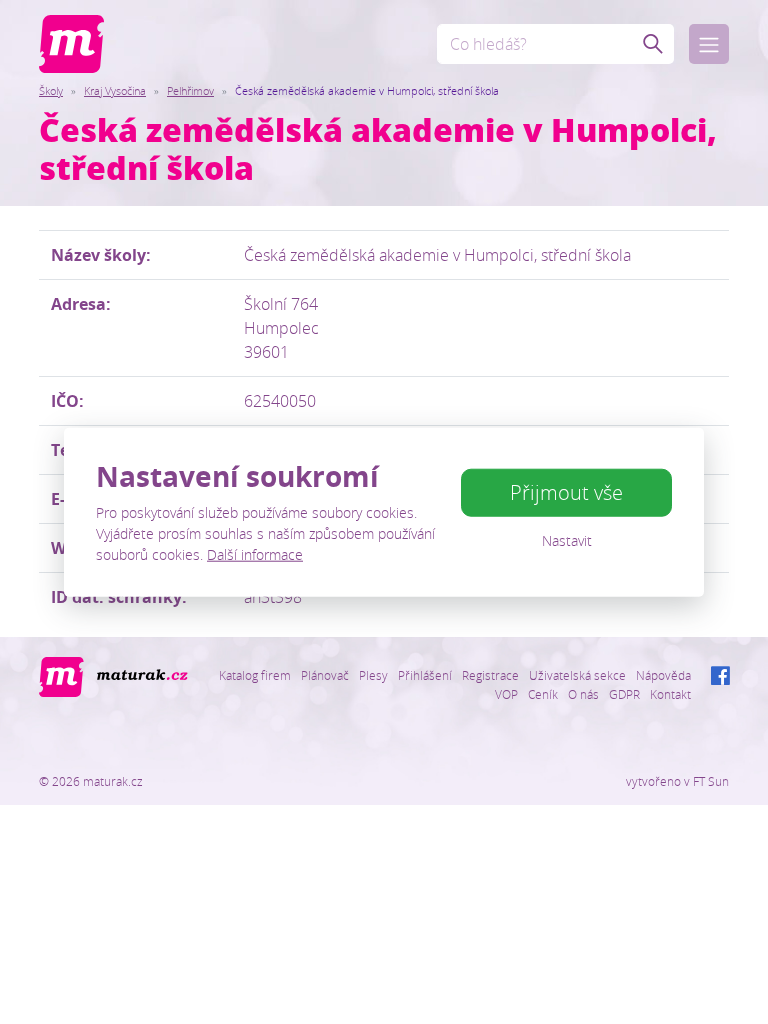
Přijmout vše (566, 492)
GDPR (624, 694)
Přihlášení (425, 675)
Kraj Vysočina (115, 90)
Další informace (255, 553)
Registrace (490, 675)
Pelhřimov (190, 90)
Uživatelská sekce (577, 675)
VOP (506, 694)
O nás (583, 694)
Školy (51, 90)
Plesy (373, 675)
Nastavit (567, 540)
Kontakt (670, 694)
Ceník (543, 694)
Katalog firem (255, 675)
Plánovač (325, 675)
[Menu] (709, 44)
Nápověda (663, 675)
